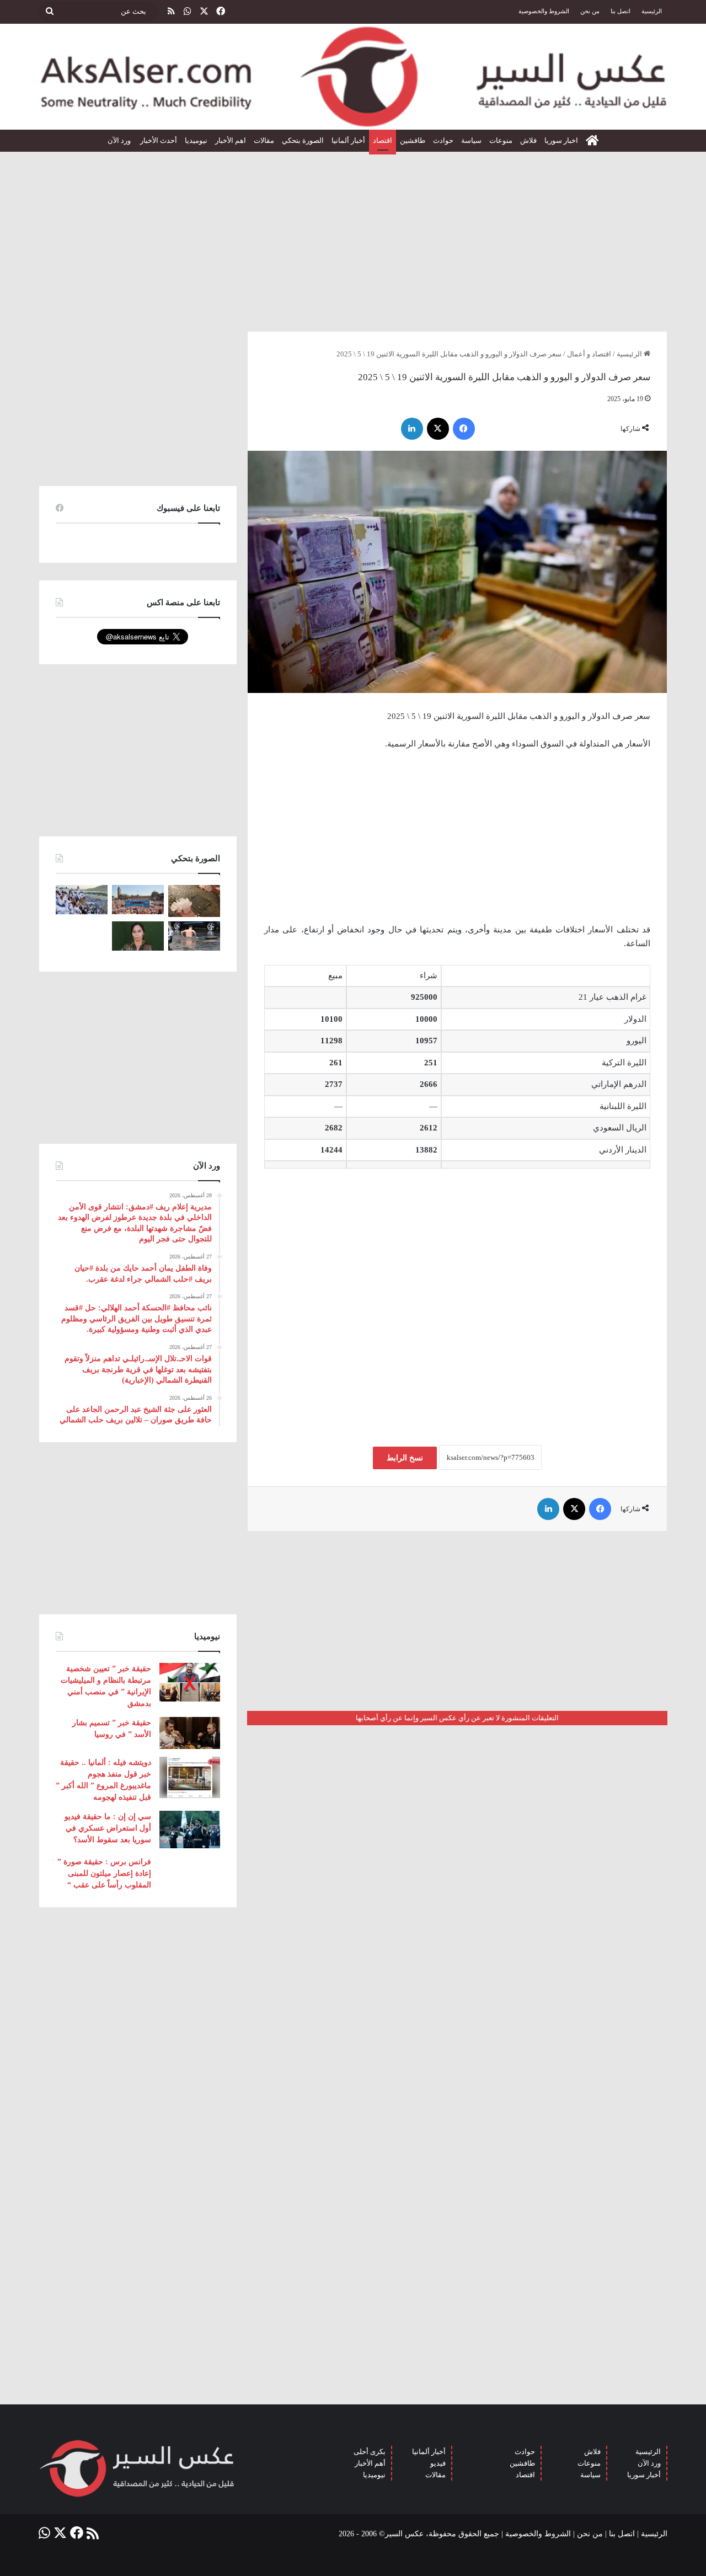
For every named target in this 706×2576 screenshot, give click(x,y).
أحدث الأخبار (159, 140)
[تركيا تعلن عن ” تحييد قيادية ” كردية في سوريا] (138, 936)
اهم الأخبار (231, 140)
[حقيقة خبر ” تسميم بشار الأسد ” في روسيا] (190, 1733)
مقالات (264, 140)
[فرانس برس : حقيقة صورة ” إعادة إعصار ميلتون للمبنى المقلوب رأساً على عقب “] (190, 1873)
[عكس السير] (353, 77)
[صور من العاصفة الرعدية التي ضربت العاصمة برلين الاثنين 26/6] (194, 936)
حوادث (443, 140)
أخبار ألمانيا (348, 140)
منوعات (501, 140)
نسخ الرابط (405, 1458)
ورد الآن (120, 140)
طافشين (413, 140)
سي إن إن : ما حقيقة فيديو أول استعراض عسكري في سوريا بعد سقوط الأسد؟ (108, 1828)
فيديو (438, 2463)
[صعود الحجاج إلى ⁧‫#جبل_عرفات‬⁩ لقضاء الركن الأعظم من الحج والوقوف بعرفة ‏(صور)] (82, 900)
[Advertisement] (353, 237)
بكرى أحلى (370, 2452)
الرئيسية (652, 11)
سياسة (471, 140)
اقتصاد (383, 140)
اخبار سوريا (561, 140)
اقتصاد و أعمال (589, 354)
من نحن (590, 11)
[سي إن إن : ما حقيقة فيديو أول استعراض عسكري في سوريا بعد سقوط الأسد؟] (190, 1829)
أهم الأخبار (370, 2463)
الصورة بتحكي (303, 140)
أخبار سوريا (644, 2475)
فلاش (528, 140)
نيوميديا (196, 140)
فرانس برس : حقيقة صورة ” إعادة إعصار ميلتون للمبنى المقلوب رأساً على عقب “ (104, 1873)
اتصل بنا (621, 11)
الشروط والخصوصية (544, 11)
